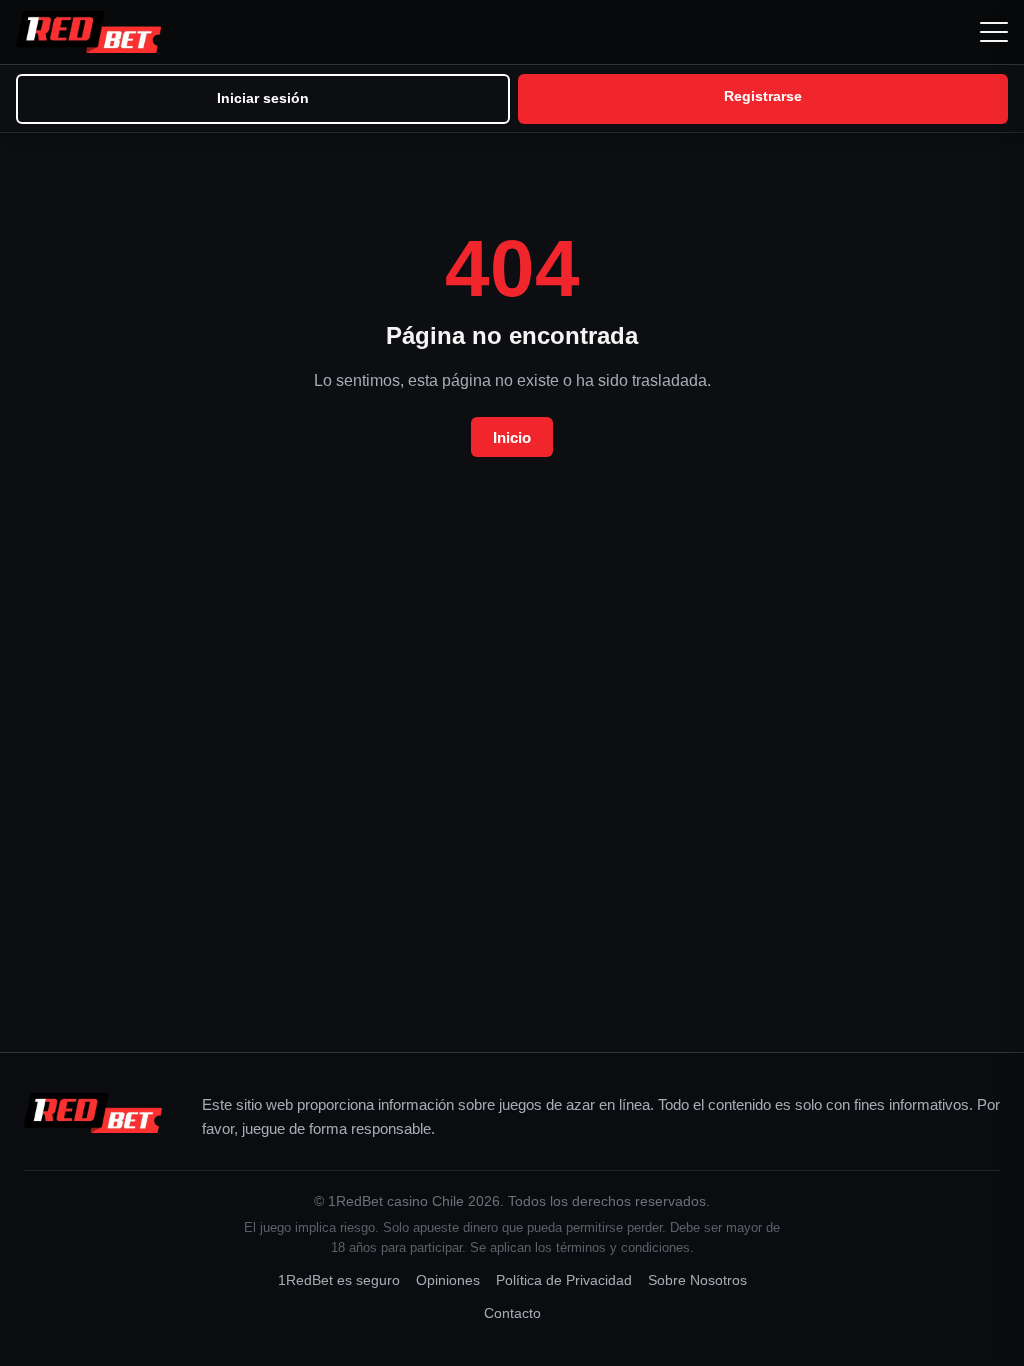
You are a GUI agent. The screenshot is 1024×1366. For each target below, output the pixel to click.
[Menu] (994, 32)
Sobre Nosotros (697, 1280)
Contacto (512, 1313)
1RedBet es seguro (339, 1280)
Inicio (512, 437)
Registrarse (763, 96)
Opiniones (448, 1280)
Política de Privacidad (564, 1280)
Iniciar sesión (263, 98)
